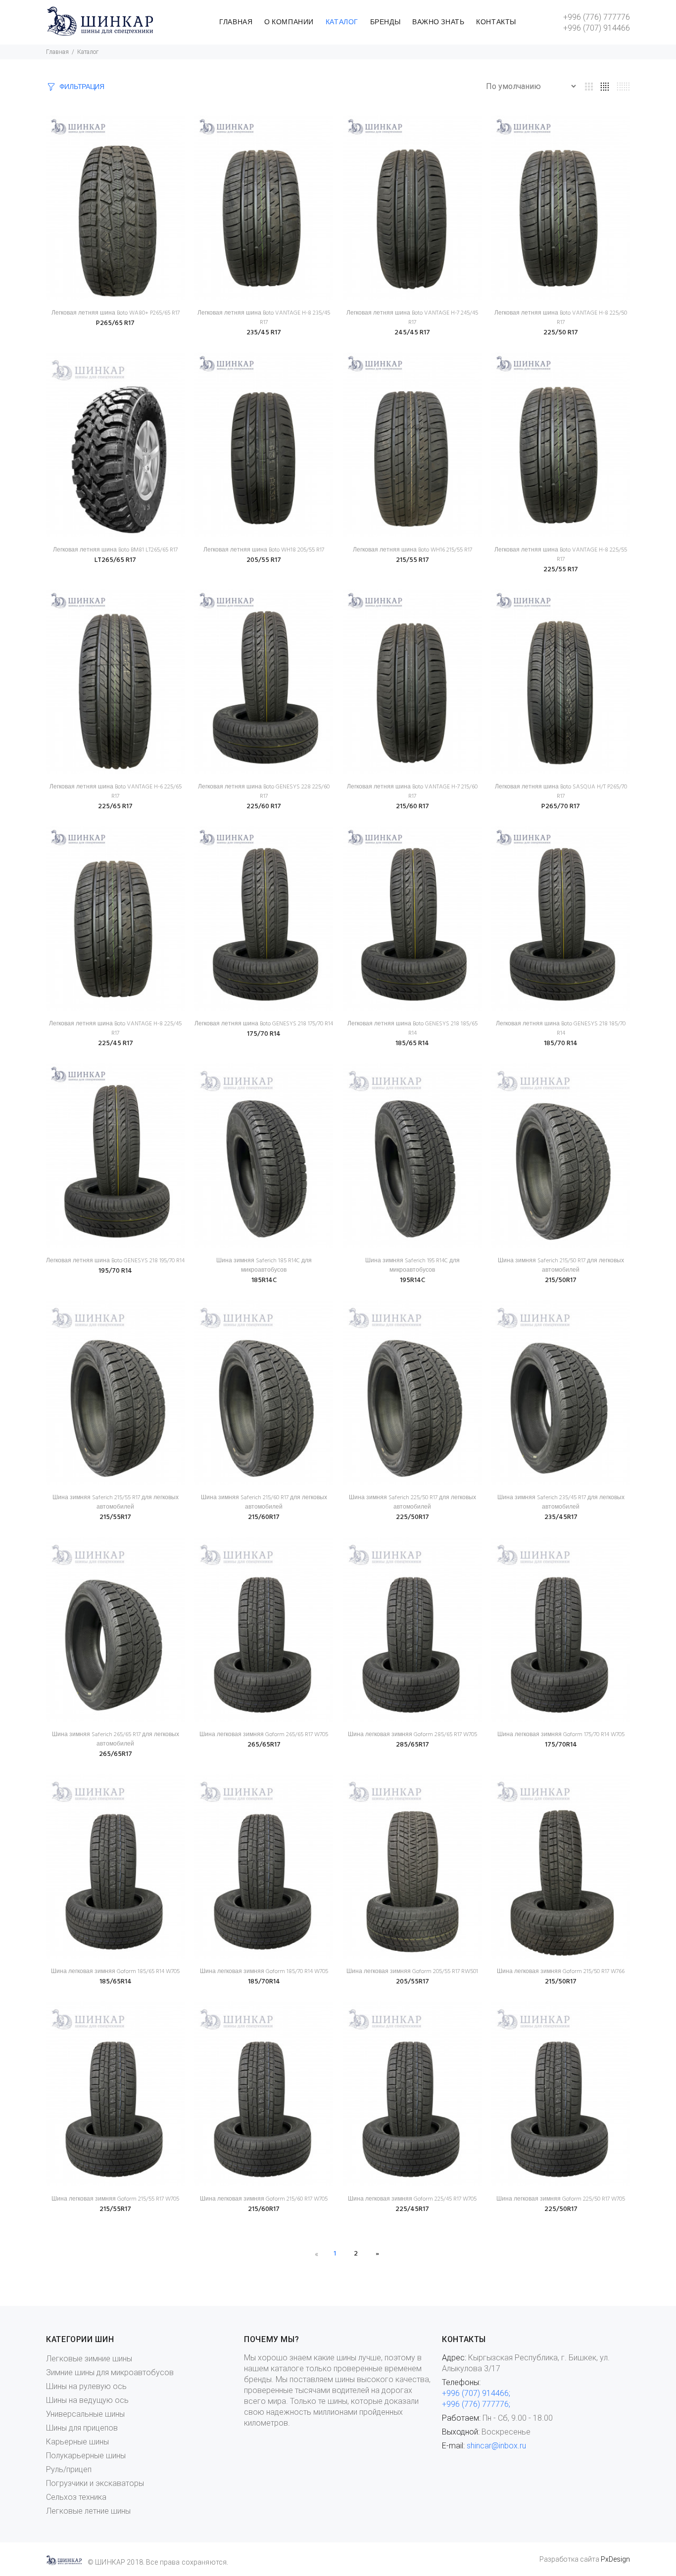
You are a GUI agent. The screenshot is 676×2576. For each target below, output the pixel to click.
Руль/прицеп (69, 2469)
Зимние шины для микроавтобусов (110, 2372)
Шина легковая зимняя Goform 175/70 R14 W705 (561, 1735)
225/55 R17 (561, 570)
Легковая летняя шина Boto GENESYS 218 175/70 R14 (264, 1024)
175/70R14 (561, 1745)
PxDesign (615, 2559)
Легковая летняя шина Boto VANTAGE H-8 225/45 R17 (115, 1029)
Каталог (88, 52)
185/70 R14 (561, 1043)
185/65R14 (116, 1982)
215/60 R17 (412, 806)
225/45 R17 (116, 1043)
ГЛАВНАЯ (236, 23)
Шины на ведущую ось (87, 2400)
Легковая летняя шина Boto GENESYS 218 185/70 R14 (561, 1029)
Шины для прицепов (82, 2428)
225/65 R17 (115, 806)
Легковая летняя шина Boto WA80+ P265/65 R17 (116, 313)
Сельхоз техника (76, 2497)
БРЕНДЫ (385, 23)
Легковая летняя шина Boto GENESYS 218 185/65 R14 (412, 1029)
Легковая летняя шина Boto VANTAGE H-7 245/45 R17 (412, 318)
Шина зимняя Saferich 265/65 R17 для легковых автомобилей (116, 1739)
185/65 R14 (412, 1043)
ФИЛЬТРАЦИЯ (82, 87)
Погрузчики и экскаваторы (95, 2483)
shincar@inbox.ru (496, 2446)
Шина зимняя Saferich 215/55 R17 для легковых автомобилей (116, 1502)
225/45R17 (412, 2209)
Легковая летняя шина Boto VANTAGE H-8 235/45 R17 (264, 318)
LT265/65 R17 (115, 560)
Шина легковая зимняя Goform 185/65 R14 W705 (115, 1972)
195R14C (412, 1280)
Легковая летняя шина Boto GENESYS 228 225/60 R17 (264, 792)
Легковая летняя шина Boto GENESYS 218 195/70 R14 (115, 1261)
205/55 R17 (264, 560)
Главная (57, 52)
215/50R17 (561, 1280)
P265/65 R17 (115, 323)
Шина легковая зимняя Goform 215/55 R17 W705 (115, 2199)
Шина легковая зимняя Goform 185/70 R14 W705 (264, 1972)
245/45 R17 (412, 333)
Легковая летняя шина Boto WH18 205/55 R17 (264, 550)
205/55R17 (412, 1982)
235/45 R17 (264, 333)
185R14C (264, 1280)
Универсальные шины (85, 2414)
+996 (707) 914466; (476, 2393)
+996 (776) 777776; (476, 2404)
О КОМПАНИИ (289, 23)
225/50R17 (412, 1517)
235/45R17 (561, 1517)
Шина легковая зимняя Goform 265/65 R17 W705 (264, 1735)
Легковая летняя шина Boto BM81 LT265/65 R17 (115, 550)
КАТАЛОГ (342, 23)
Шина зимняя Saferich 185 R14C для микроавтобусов (264, 1265)
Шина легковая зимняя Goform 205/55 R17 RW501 (412, 1972)
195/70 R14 (115, 1271)
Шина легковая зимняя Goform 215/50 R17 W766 (561, 1972)
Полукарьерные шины (86, 2456)
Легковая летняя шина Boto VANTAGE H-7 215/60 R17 (412, 792)
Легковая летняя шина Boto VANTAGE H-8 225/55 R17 (561, 555)
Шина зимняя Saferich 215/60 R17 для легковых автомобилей (264, 1502)
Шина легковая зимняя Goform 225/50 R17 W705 (561, 2199)
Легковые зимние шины (89, 2359)
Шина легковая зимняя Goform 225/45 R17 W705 (412, 2199)
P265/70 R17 (561, 806)
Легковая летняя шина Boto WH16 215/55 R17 (412, 550)
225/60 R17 (264, 806)
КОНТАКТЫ (496, 23)
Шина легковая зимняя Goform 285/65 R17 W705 (412, 1735)
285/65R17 (412, 1745)
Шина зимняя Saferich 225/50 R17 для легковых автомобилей (412, 1502)
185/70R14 (264, 1982)
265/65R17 (116, 1754)
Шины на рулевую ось (86, 2386)
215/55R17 (115, 1517)
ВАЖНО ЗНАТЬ (438, 23)
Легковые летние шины (88, 2511)
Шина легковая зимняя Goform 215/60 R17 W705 (264, 2199)
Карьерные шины (77, 2442)
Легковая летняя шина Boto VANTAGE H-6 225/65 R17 (116, 792)
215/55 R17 (412, 560)
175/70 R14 (264, 1034)
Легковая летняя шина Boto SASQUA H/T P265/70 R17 (561, 792)
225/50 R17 (561, 333)
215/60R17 (264, 1517)
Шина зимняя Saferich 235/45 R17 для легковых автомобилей (561, 1502)
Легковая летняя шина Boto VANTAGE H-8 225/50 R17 (561, 318)
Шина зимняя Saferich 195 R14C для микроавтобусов (412, 1265)
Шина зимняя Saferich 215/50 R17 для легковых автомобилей (561, 1265)
